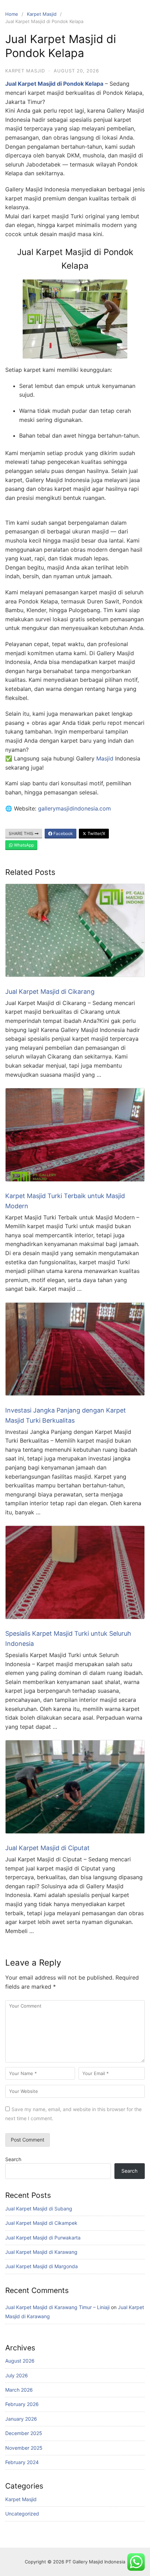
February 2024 (22, 2462)
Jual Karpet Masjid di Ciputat (47, 1848)
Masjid (105, 758)
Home (12, 14)
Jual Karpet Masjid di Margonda (42, 2266)
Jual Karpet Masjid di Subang (39, 2209)
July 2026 (17, 2375)
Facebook (63, 833)
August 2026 (20, 2361)
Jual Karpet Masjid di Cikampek (41, 2223)
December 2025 (24, 2433)
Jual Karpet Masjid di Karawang (41, 2252)
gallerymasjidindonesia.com (74, 808)
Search (13, 2159)
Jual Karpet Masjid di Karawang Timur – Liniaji (57, 2307)
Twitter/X (96, 833)
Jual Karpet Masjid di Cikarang (50, 992)
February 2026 (22, 2404)
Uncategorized (22, 2514)
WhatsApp (23, 845)
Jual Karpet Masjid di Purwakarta (43, 2238)
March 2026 (19, 2390)
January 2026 (21, 2419)
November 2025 (24, 2448)
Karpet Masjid (42, 14)
